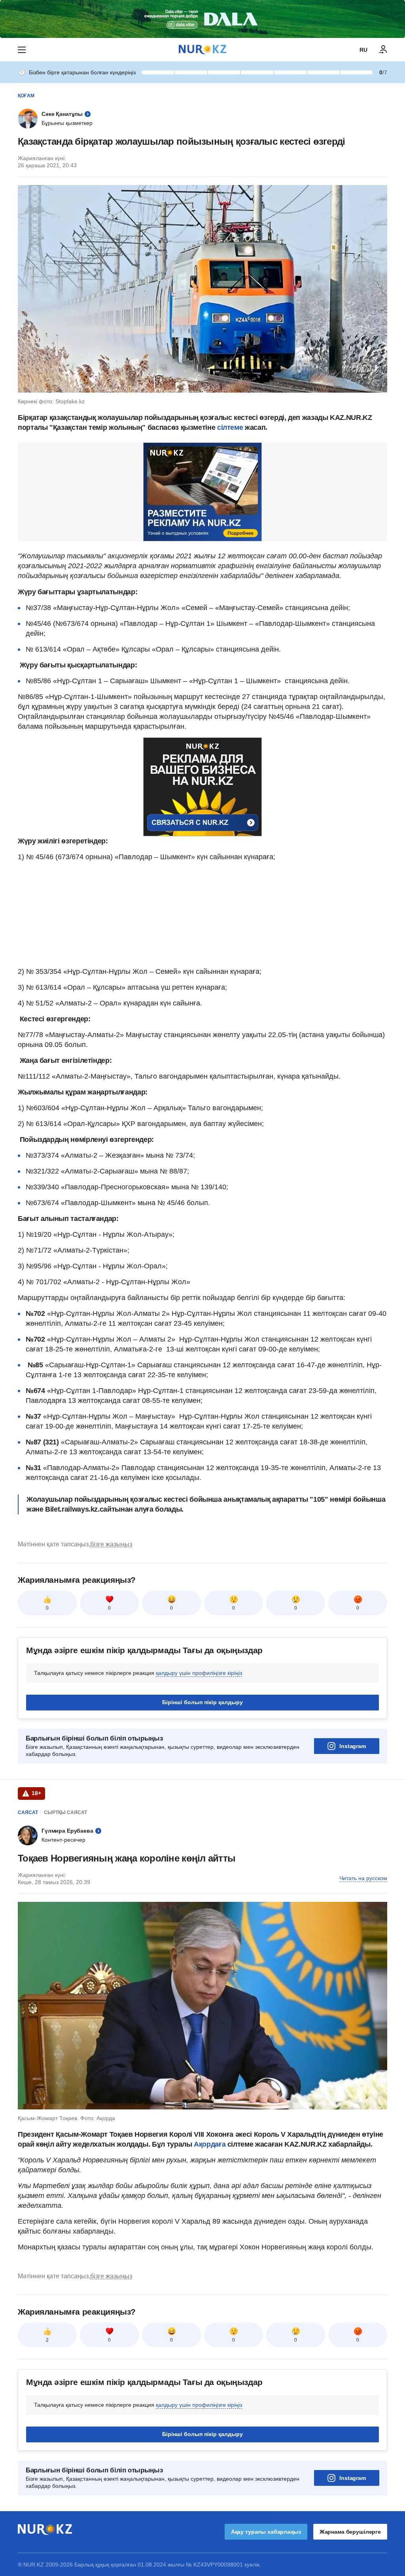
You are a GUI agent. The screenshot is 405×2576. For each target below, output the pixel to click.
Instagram (353, 1746)
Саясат (28, 1812)
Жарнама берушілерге (350, 2532)
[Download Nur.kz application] (202, 19)
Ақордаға (211, 2144)
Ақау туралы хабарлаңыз (266, 2532)
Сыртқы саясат (65, 1812)
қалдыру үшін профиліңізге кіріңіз (199, 1673)
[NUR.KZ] (202, 50)
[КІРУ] (383, 50)
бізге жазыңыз (111, 1544)
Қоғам (26, 96)
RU (363, 50)
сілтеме (230, 427)
